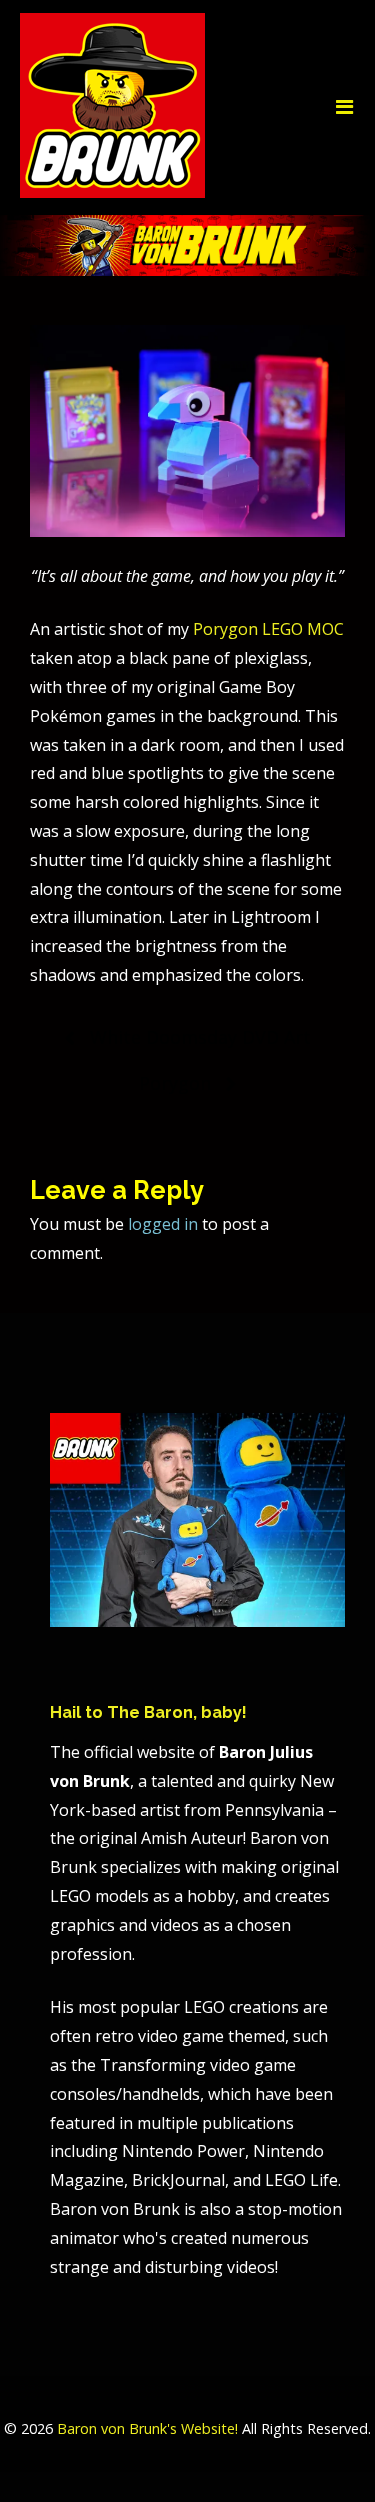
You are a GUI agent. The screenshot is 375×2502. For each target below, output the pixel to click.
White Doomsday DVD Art (200, 1037)
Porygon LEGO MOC (268, 629)
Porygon (175, 1083)
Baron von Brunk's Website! (147, 2428)
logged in (163, 1224)
